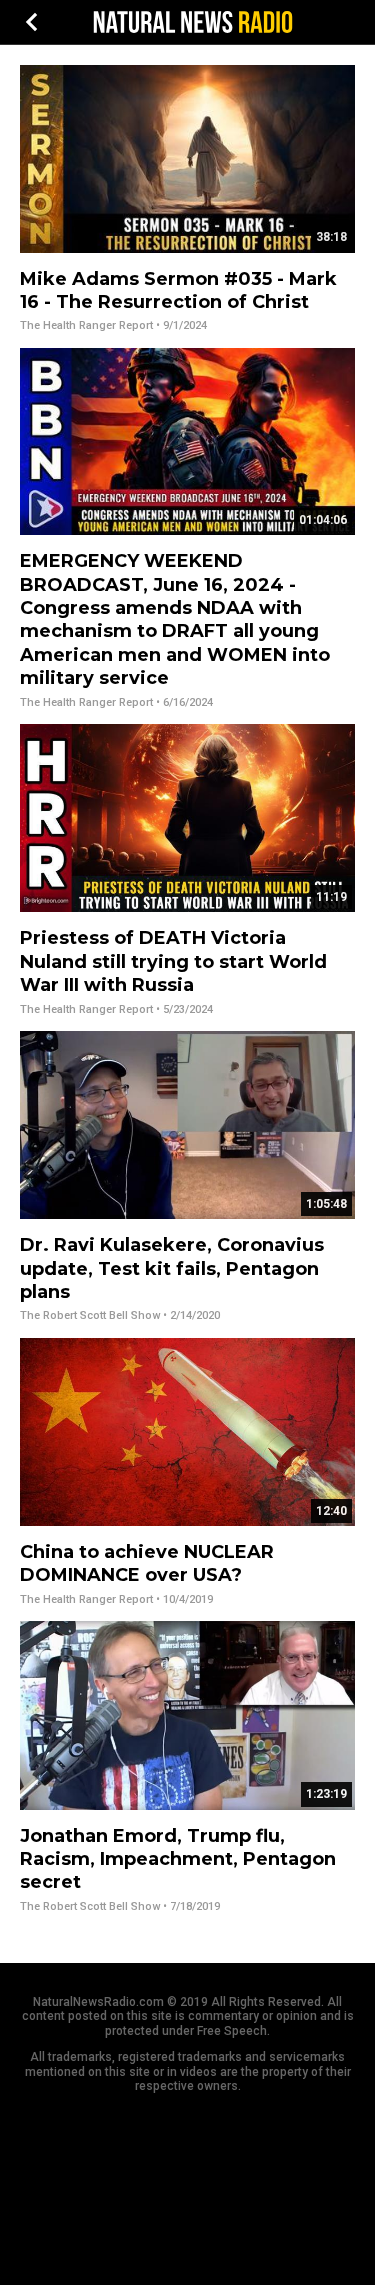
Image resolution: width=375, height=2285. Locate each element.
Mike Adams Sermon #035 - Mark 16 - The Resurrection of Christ (178, 290)
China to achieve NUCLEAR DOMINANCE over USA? (147, 1563)
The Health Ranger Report (86, 325)
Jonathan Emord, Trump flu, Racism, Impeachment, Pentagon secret (178, 1859)
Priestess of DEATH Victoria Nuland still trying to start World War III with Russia (173, 961)
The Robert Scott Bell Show (90, 1315)
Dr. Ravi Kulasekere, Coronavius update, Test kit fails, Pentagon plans (172, 1268)
